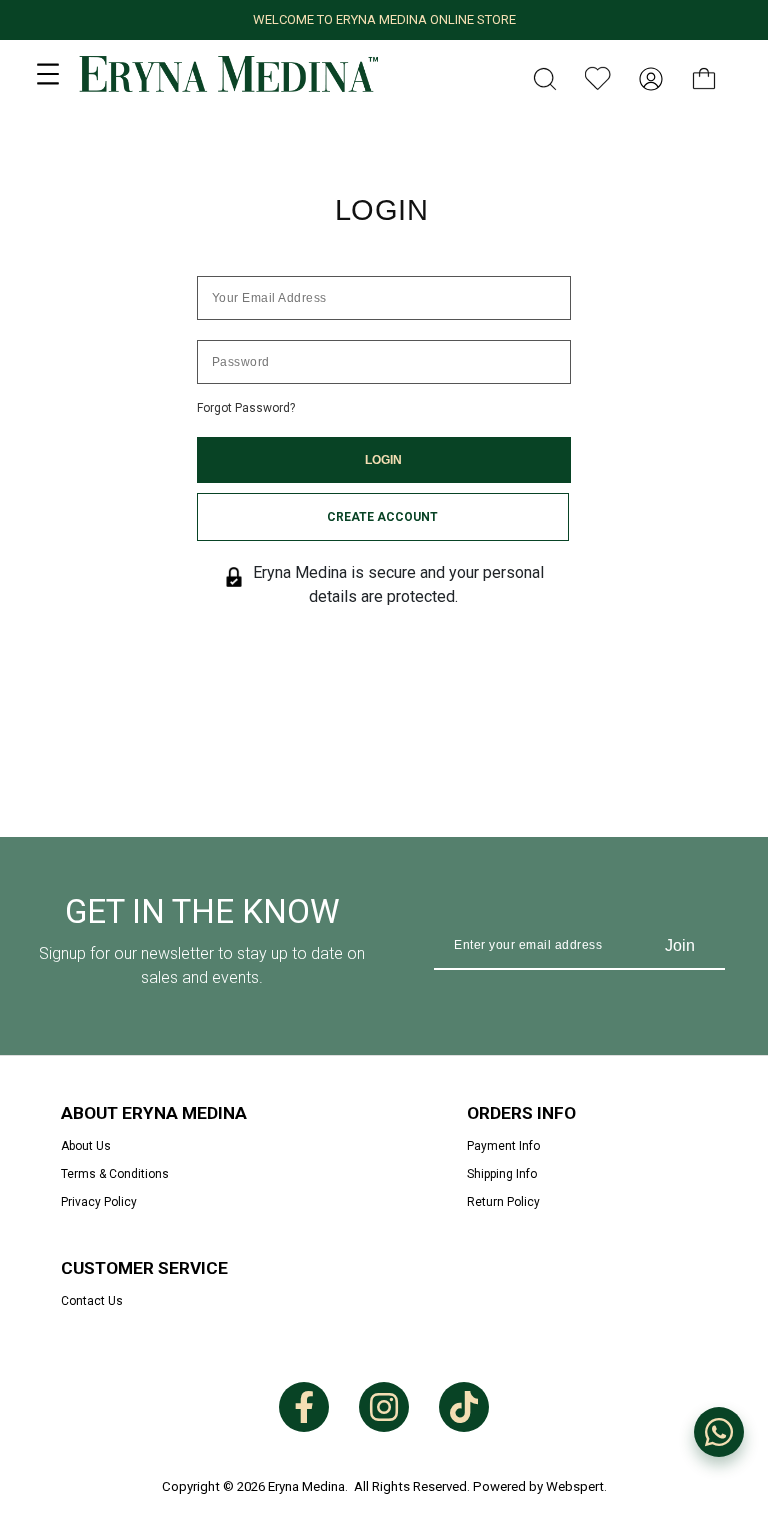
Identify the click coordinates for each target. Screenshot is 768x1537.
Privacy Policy (99, 1202)
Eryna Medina (306, 1486)
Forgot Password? (246, 408)
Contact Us (92, 1301)
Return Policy (503, 1202)
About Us (86, 1146)
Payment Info (503, 1146)
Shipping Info (502, 1174)
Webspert (575, 1486)
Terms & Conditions (115, 1174)
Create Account (382, 517)
